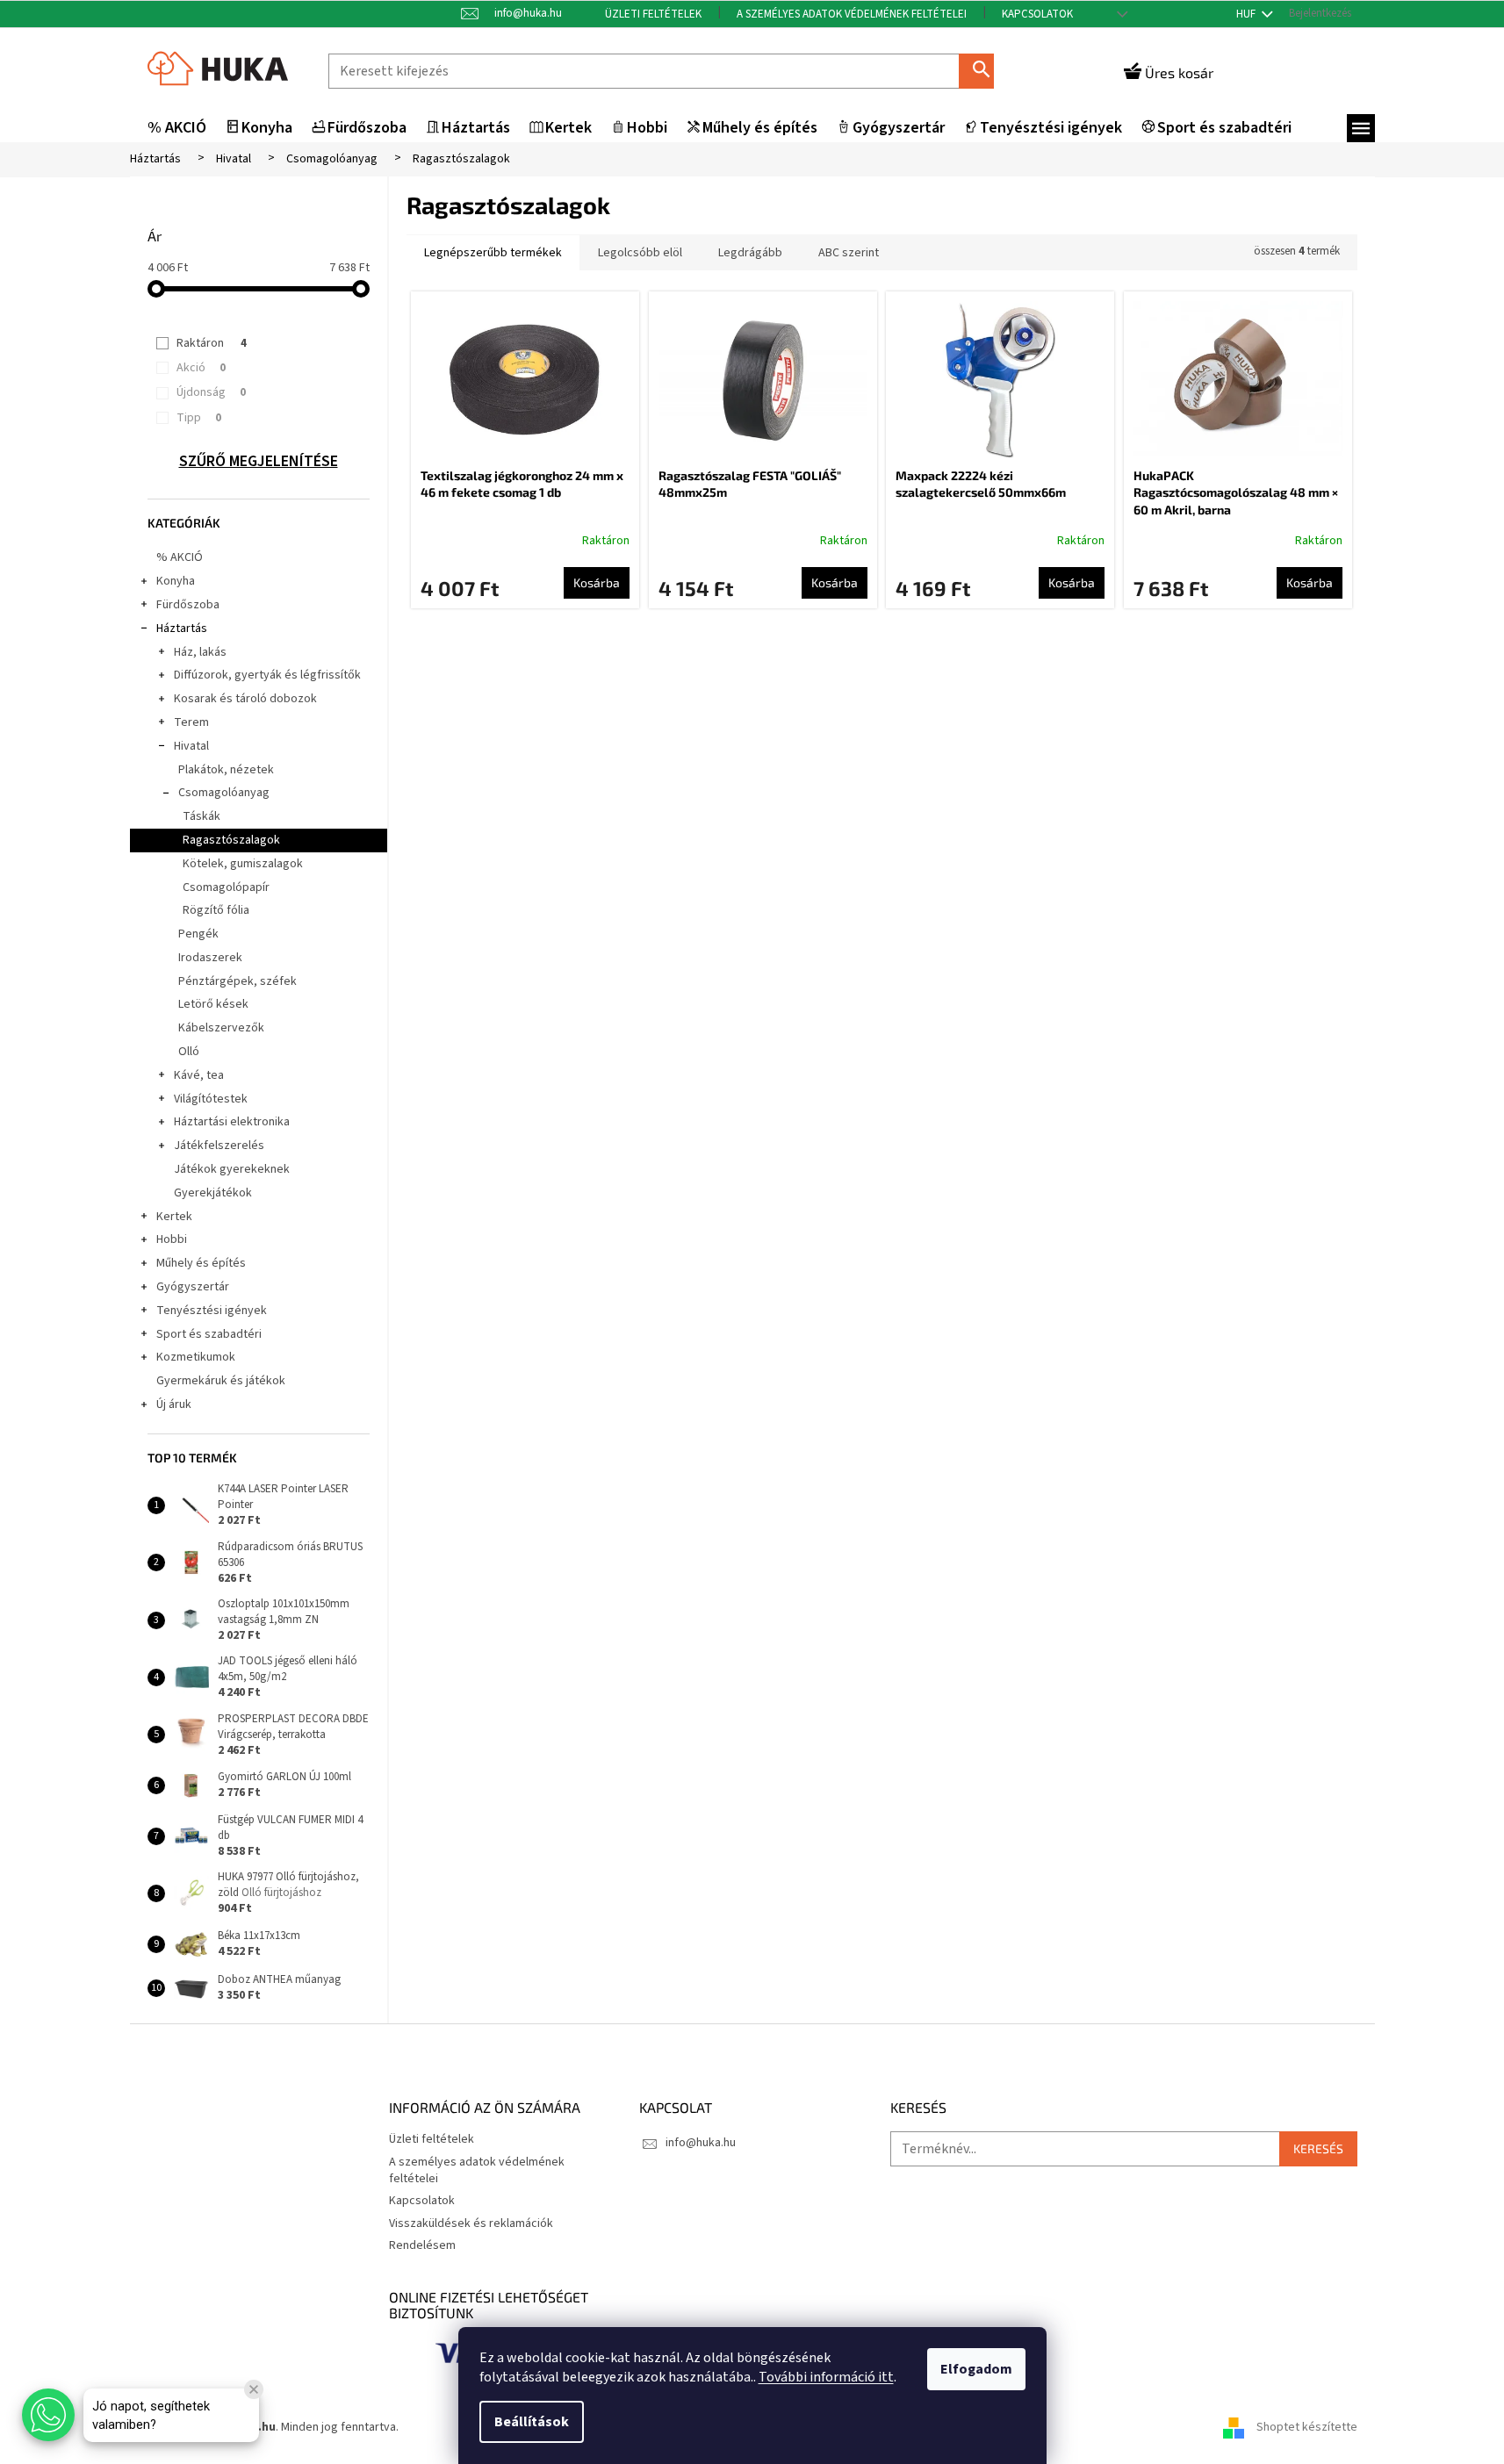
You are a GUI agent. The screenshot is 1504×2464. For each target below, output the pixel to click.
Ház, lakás (200, 652)
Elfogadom (976, 2369)
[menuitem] (177, 129)
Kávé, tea (199, 1075)
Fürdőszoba (188, 605)
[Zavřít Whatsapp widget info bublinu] (254, 2389)
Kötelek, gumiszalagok (243, 864)
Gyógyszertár (193, 1287)
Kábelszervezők (221, 1028)
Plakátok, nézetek (226, 770)
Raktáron (212, 343)
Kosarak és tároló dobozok (245, 699)
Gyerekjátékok (213, 1193)
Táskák (201, 816)
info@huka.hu (701, 2143)
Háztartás (182, 629)
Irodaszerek (210, 958)
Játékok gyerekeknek (232, 1169)
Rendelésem (422, 2245)
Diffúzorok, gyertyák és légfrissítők (267, 675)
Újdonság (211, 392)
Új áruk (174, 1404)
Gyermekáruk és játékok (221, 1381)
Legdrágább (750, 253)
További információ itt (826, 2377)
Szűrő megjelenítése (259, 462)
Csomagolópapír (226, 887)
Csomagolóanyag (224, 793)
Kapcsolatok (1037, 14)
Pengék (198, 934)
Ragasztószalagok (231, 840)
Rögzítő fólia (216, 910)
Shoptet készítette (1307, 2428)
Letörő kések (213, 1004)
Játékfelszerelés (219, 1146)
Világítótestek (211, 1099)
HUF (1247, 14)
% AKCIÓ (180, 557)
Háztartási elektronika (232, 1122)
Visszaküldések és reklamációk (471, 2223)
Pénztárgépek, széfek (237, 981)
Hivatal (191, 746)
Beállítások (532, 2422)
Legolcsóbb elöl (640, 253)
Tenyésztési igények (212, 1311)
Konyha (176, 581)
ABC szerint (849, 253)
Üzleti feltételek (653, 14)
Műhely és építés (201, 1263)
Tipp (199, 418)
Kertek (174, 1217)
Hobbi (172, 1239)
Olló (189, 1052)
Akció (201, 368)
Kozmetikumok (196, 1357)
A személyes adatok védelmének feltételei (852, 14)
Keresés (983, 71)
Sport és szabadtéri (209, 1334)
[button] (48, 2415)
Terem (191, 722)
